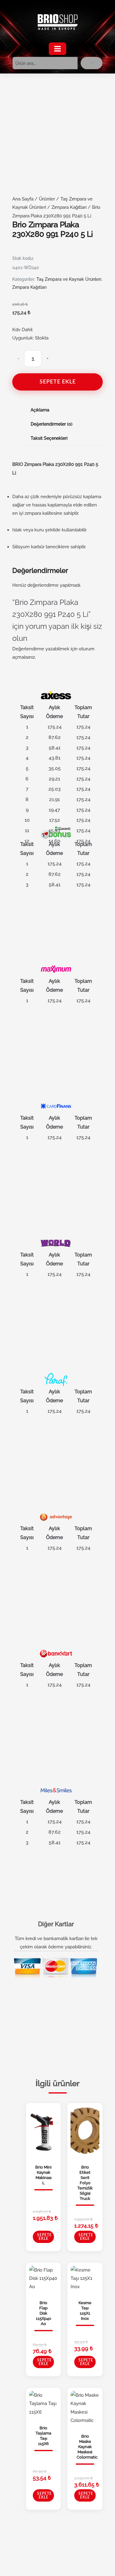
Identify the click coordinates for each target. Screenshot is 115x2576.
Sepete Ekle (58, 382)
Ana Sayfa (23, 199)
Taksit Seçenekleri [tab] (49, 438)
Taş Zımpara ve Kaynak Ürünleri (69, 279)
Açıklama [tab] (40, 410)
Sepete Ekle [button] (44, 2237)
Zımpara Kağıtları (69, 207)
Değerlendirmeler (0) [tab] (52, 424)
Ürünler (47, 199)
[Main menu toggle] (57, 49)
